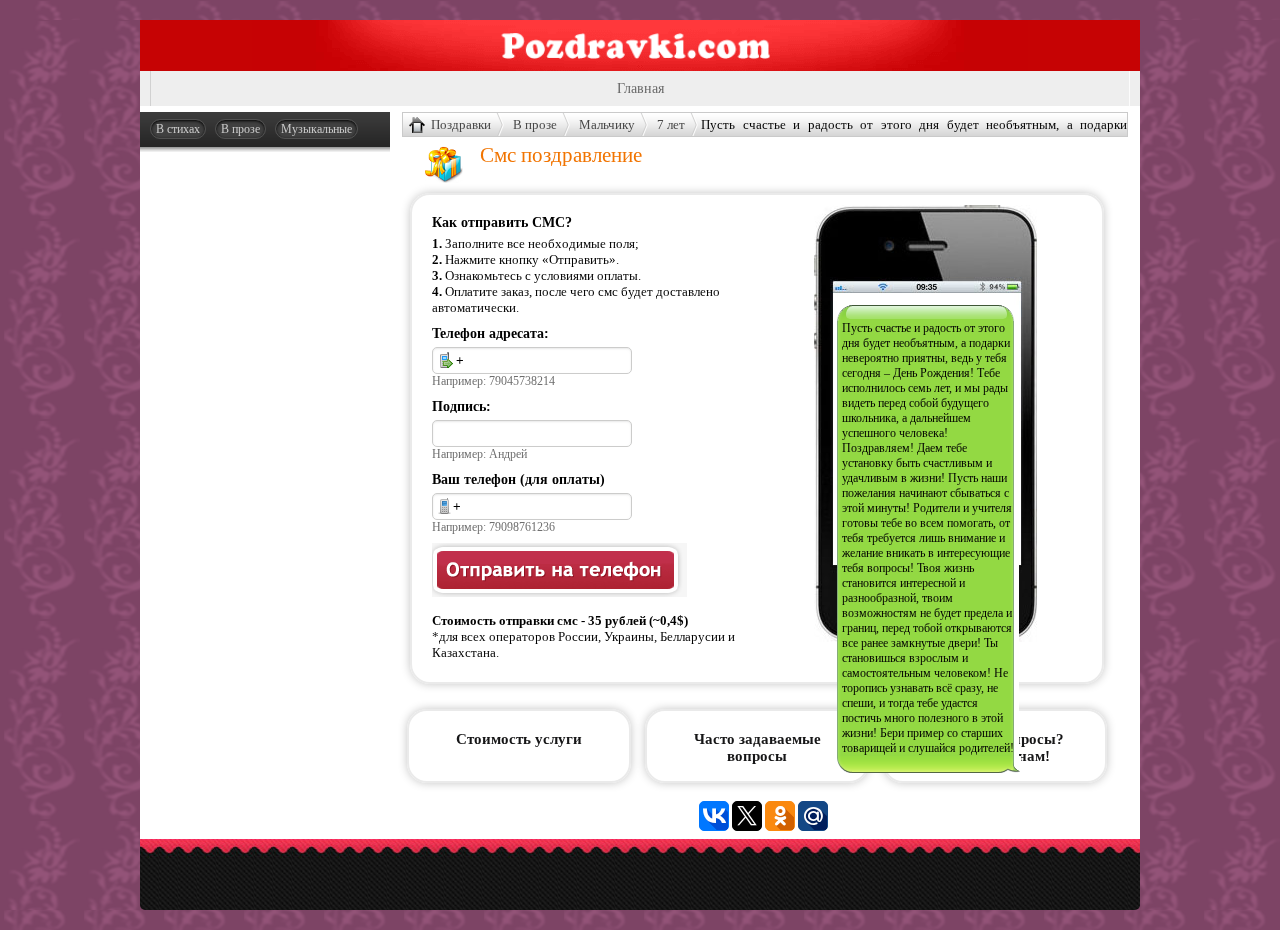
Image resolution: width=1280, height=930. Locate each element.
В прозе (240, 129)
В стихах (178, 129)
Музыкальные (316, 129)
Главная (640, 88)
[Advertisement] (265, 462)
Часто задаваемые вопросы (757, 747)
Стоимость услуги (519, 739)
